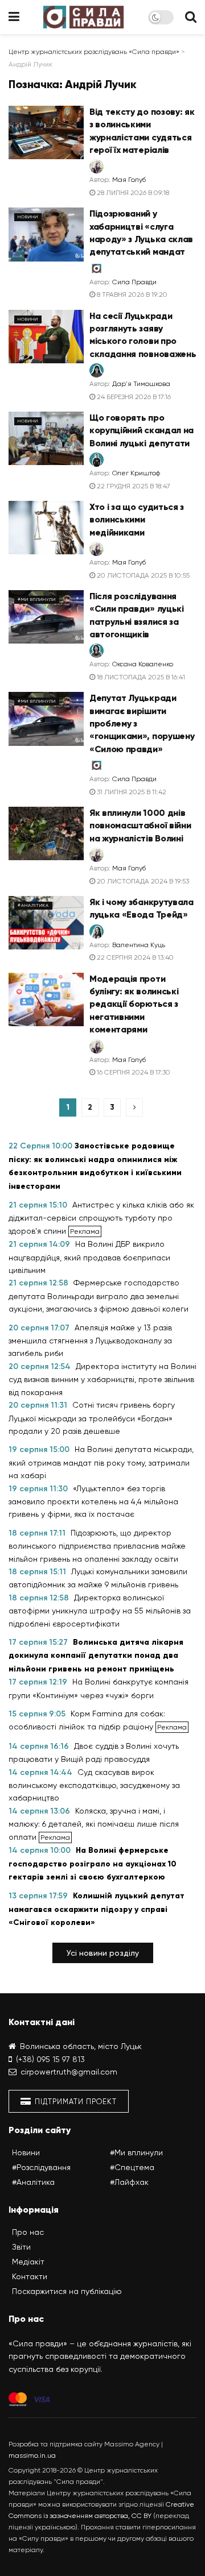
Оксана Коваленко (143, 664)
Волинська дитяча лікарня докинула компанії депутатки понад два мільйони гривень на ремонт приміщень (96, 1656)
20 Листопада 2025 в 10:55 (142, 575)
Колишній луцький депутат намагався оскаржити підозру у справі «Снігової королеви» (97, 1909)
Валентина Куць (139, 945)
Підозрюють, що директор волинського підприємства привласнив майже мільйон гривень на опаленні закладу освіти (97, 1546)
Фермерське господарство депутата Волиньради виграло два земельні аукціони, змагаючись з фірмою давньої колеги (99, 1296)
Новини (28, 217)
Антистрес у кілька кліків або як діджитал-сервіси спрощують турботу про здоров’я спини (101, 1218)
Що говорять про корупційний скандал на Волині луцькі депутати (142, 430)
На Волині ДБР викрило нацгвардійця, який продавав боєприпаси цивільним (89, 1257)
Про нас (28, 2232)
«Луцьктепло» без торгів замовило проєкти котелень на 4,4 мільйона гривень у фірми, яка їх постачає (93, 1501)
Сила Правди (134, 282)
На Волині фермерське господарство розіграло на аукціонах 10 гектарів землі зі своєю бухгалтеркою (93, 1864)
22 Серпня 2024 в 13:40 (134, 957)
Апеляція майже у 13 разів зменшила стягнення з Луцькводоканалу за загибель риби (90, 1341)
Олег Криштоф (136, 473)
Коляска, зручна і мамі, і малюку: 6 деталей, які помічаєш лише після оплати (94, 1824)
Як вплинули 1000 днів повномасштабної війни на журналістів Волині (140, 826)
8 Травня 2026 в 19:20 (131, 294)
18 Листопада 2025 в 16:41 (140, 677)
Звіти (21, 2247)
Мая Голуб (129, 180)
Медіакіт (28, 2262)
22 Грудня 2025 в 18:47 (133, 486)
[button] (103, 1953)
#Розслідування (41, 2167)
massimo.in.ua (32, 2455)
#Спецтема (132, 2167)
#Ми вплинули (37, 600)
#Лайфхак (129, 2182)
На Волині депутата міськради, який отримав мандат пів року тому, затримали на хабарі (101, 1462)
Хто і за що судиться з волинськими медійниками (137, 520)
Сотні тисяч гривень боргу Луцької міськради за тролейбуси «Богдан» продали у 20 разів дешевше (92, 1418)
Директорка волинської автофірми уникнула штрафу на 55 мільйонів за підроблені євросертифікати (100, 1611)
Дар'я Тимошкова (141, 384)
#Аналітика (33, 905)
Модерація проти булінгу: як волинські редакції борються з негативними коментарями (134, 1004)
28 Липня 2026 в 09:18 (132, 193)
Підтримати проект (75, 2102)
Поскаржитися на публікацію (67, 2291)
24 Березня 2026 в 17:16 (133, 397)
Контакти (30, 2276)
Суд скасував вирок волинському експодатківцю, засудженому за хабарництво (94, 1785)
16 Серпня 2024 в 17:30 (133, 1072)
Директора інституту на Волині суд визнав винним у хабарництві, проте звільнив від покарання (102, 1379)
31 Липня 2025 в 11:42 (131, 792)
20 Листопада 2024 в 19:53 (142, 881)
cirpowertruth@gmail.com (69, 2072)
